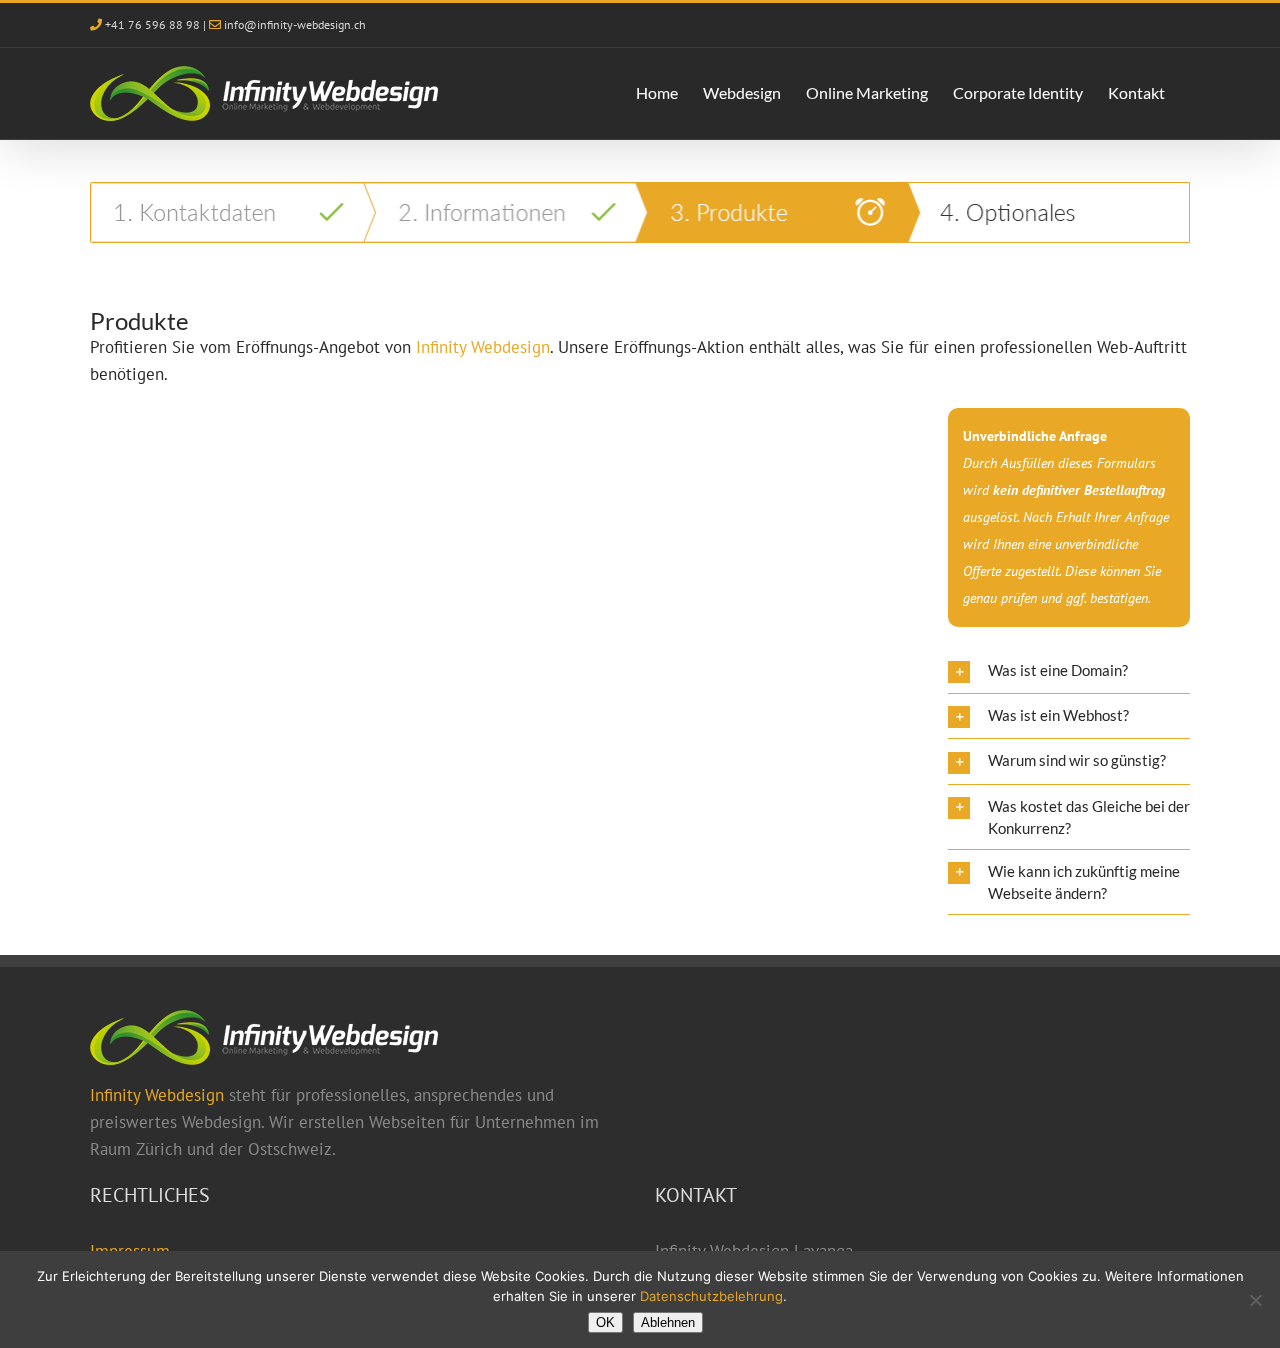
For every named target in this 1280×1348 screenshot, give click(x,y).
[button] (1069, 671)
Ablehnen (668, 1322)
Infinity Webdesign (157, 1095)
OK (605, 1322)
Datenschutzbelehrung (711, 1296)
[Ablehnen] (1255, 1300)
